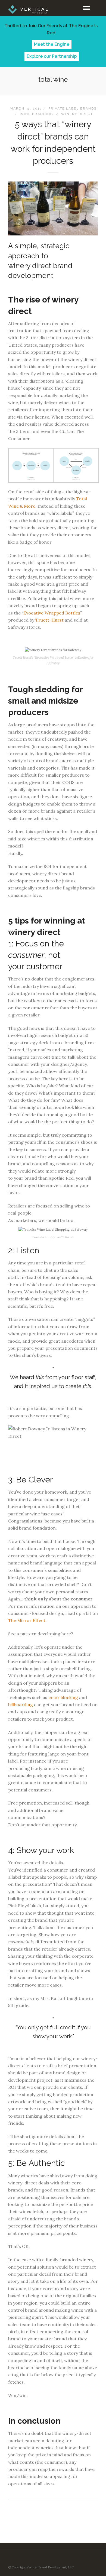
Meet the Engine (52, 44)
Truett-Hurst (49, 620)
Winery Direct (77, 114)
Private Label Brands (72, 108)
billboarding (21, 1705)
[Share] (77, 8)
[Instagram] (60, 2559)
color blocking (63, 1697)
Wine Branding (37, 114)
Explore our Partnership (52, 56)
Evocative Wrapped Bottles (52, 613)
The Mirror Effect (27, 1620)
